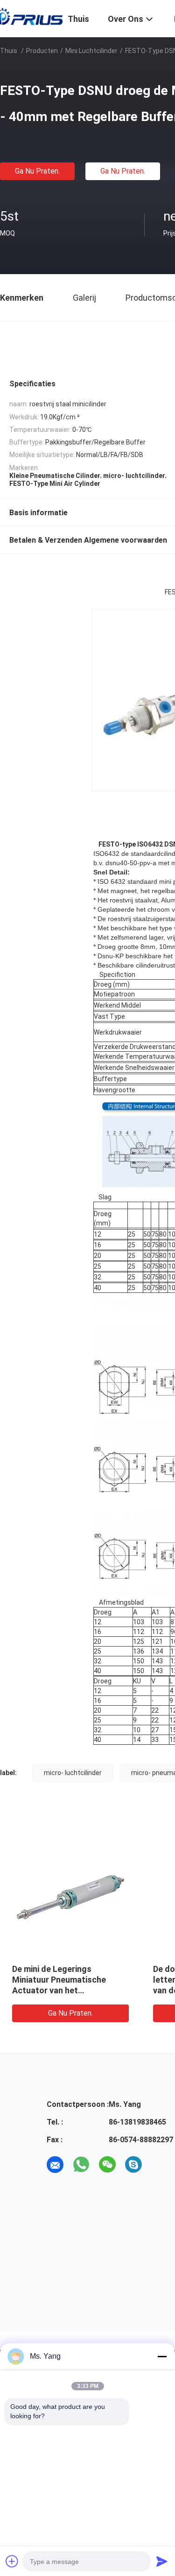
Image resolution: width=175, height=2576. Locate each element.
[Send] (162, 2561)
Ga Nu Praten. (37, 171)
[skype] (133, 2165)
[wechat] (107, 2165)
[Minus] (162, 2356)
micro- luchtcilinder (73, 1773)
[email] (55, 2165)
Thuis (9, 51)
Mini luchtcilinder (91, 51)
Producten (42, 51)
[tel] (160, 2165)
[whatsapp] (81, 2165)
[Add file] (12, 2561)
